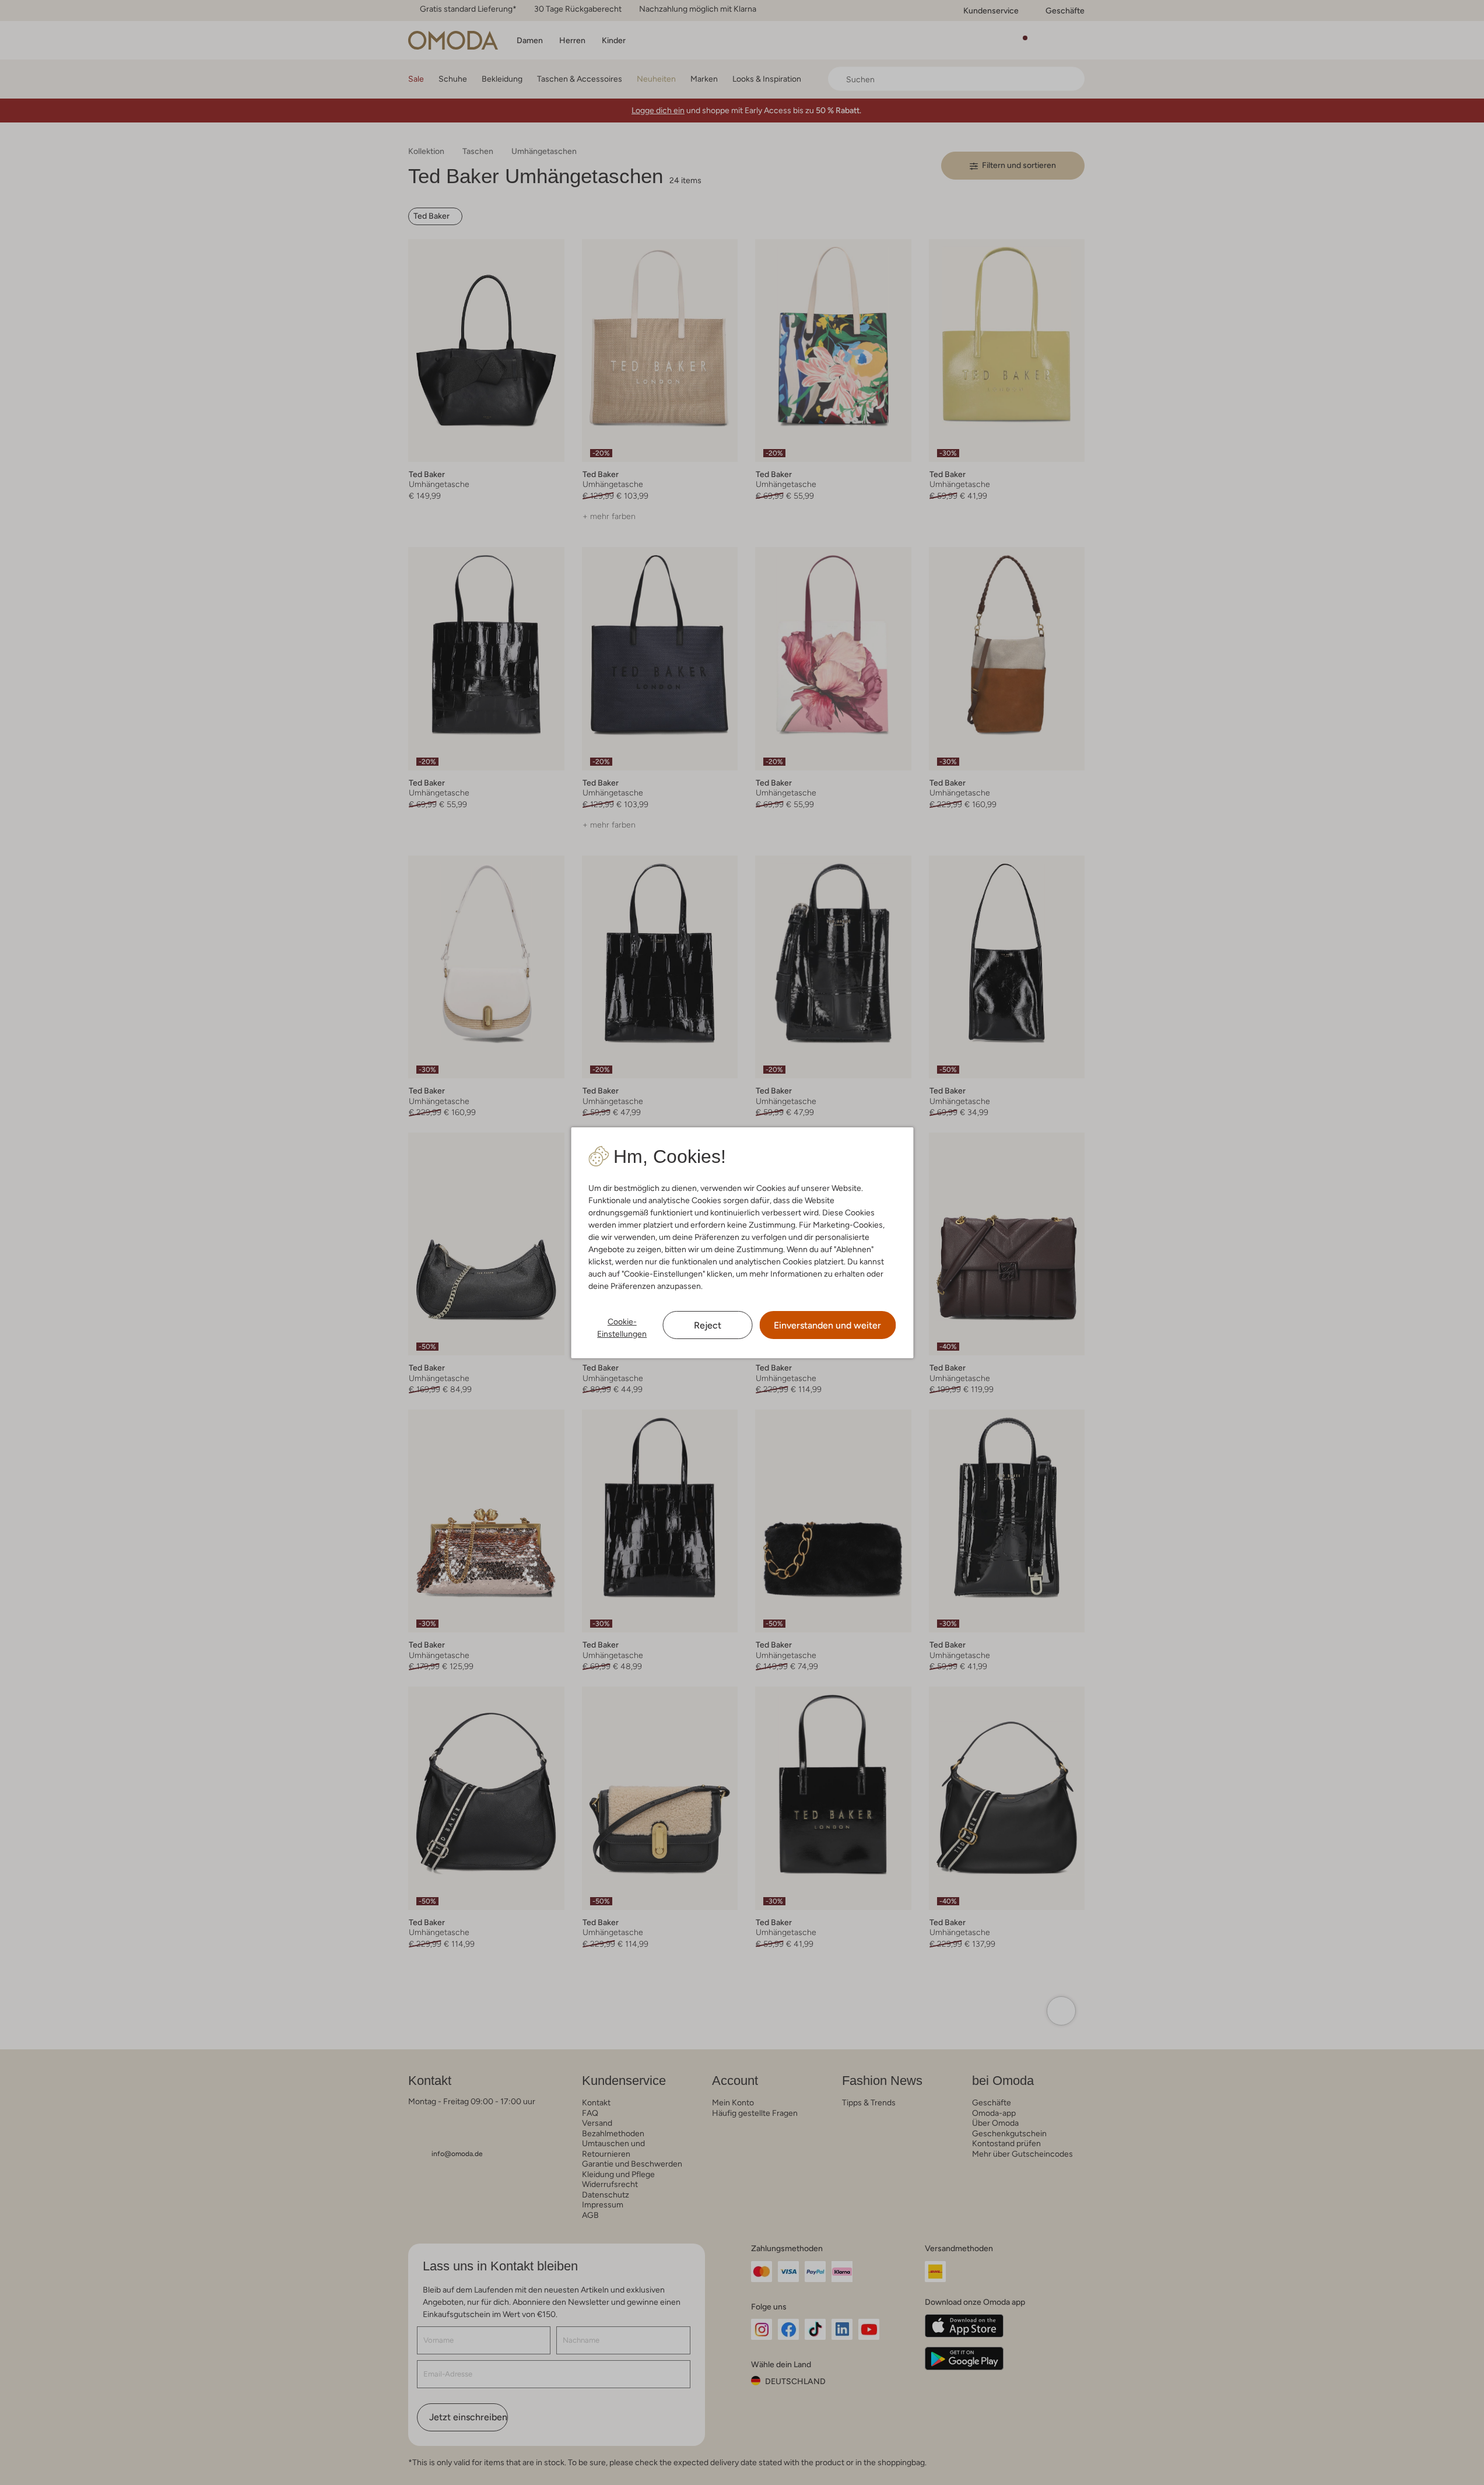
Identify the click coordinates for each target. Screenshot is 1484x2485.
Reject (708, 1325)
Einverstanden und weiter (827, 1325)
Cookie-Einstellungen (622, 1328)
